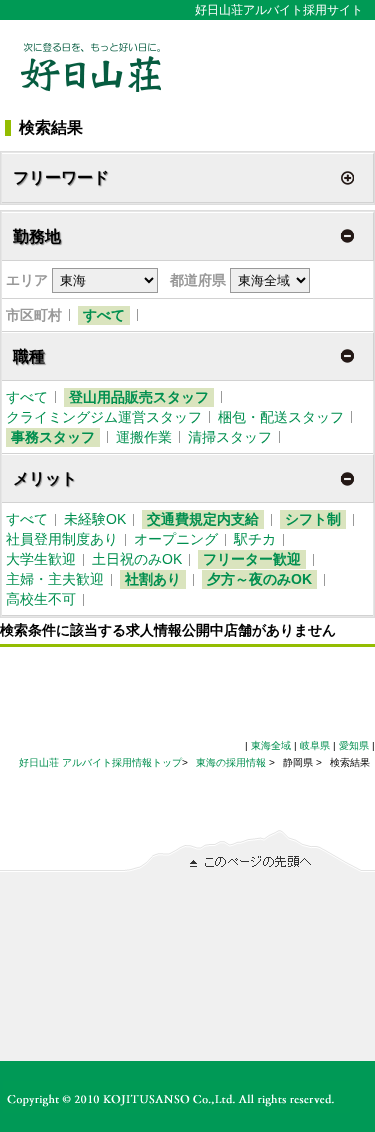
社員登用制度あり (62, 539)
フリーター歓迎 (252, 559)
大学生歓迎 (41, 559)
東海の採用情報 (232, 762)
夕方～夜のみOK (259, 579)
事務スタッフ (53, 437)
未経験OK (95, 519)
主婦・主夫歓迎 (55, 579)
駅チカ (255, 539)
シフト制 (313, 519)
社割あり (153, 579)
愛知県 (354, 745)
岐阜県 (315, 745)
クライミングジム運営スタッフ (104, 417)
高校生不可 (41, 599)
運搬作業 (144, 437)
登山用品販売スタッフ (139, 397)
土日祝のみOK (137, 559)
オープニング (176, 539)
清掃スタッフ (230, 437)
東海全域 (271, 745)
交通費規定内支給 (203, 519)
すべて (104, 315)
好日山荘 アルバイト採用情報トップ (100, 762)
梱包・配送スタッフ (281, 417)
